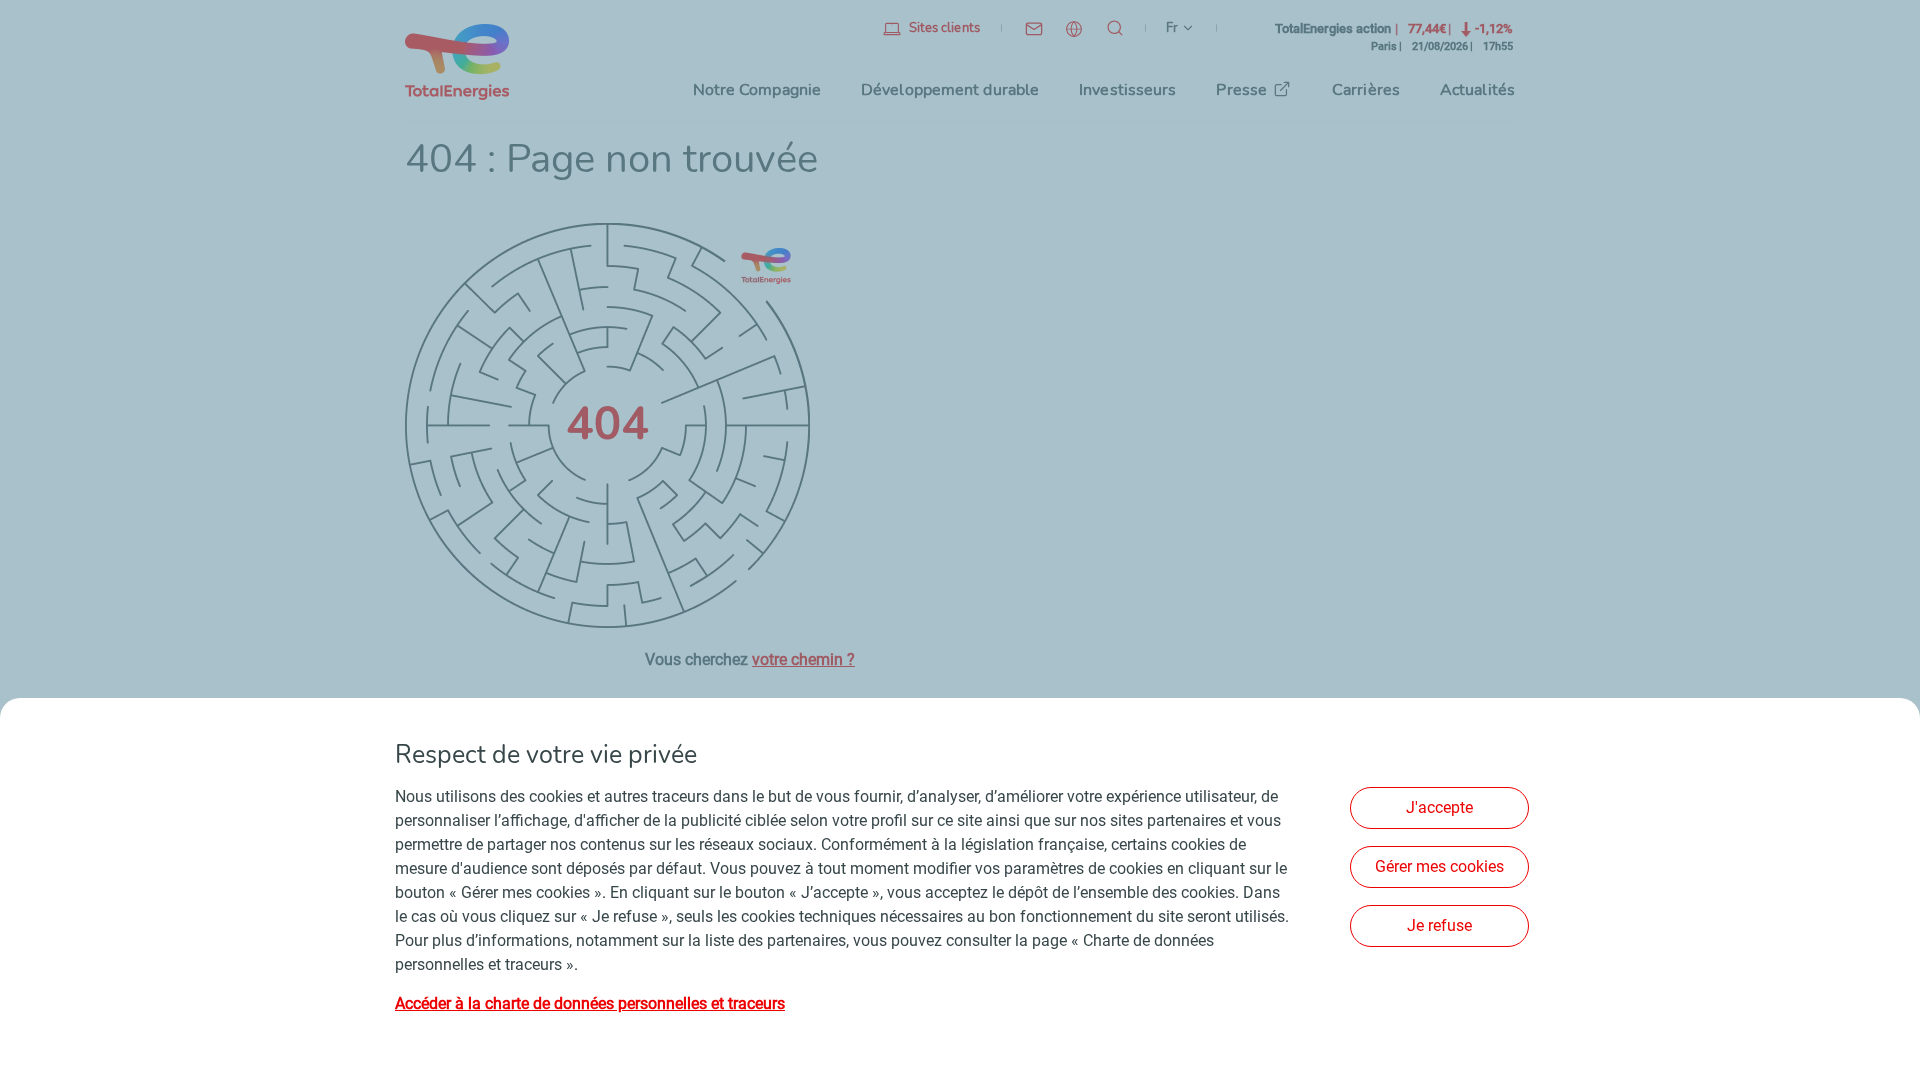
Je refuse (1439, 925)
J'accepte (1439, 807)
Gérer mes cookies (1439, 866)
